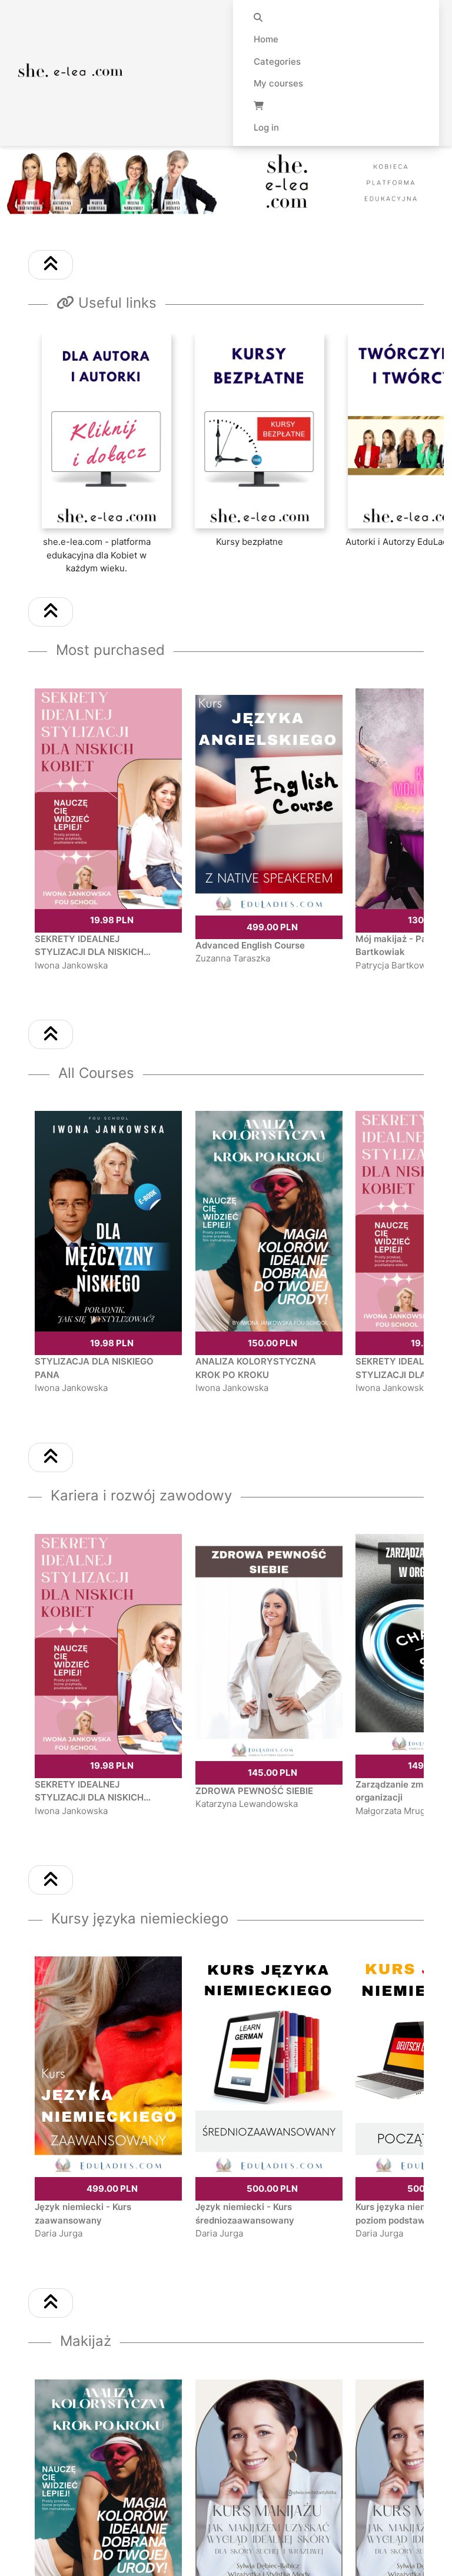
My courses (278, 83)
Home (266, 39)
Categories (277, 61)
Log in (266, 127)
